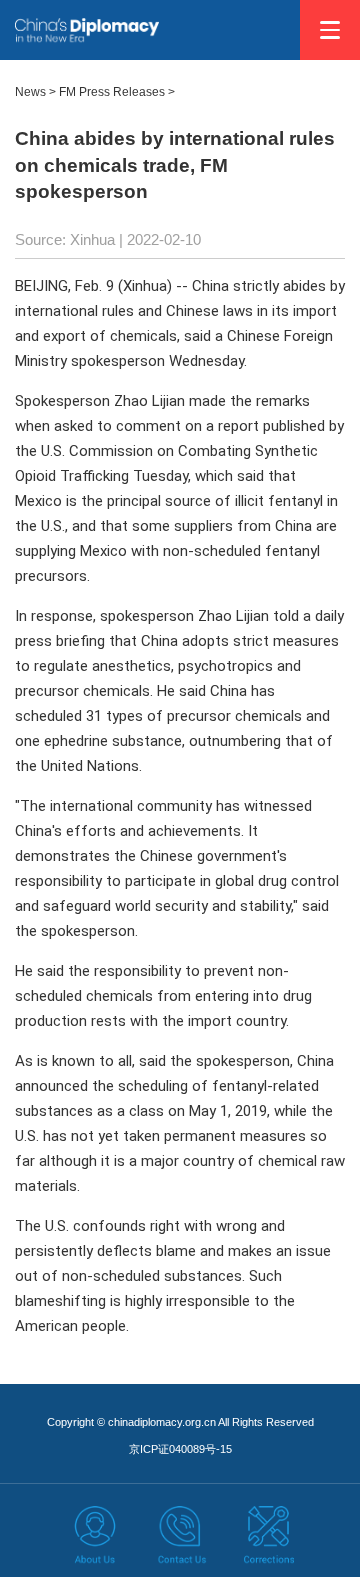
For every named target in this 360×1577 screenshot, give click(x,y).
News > (35, 92)
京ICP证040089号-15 (180, 1449)
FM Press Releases (112, 92)
